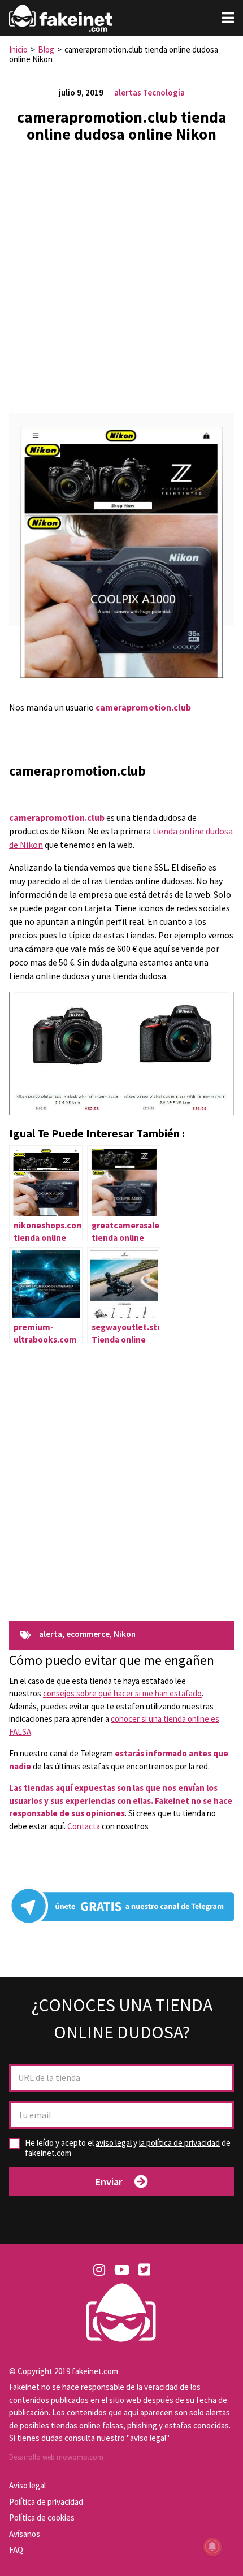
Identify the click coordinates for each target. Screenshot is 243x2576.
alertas (128, 92)
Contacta (84, 1826)
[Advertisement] (121, 274)
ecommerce (88, 1635)
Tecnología (164, 92)
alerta (51, 1635)
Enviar (109, 2182)
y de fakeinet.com (128, 2148)
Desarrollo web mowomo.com (56, 2457)
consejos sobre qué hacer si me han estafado (122, 1693)
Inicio (18, 49)
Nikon (125, 1635)
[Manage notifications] (212, 2547)
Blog (46, 49)
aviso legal (114, 2143)
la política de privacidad (179, 2143)
